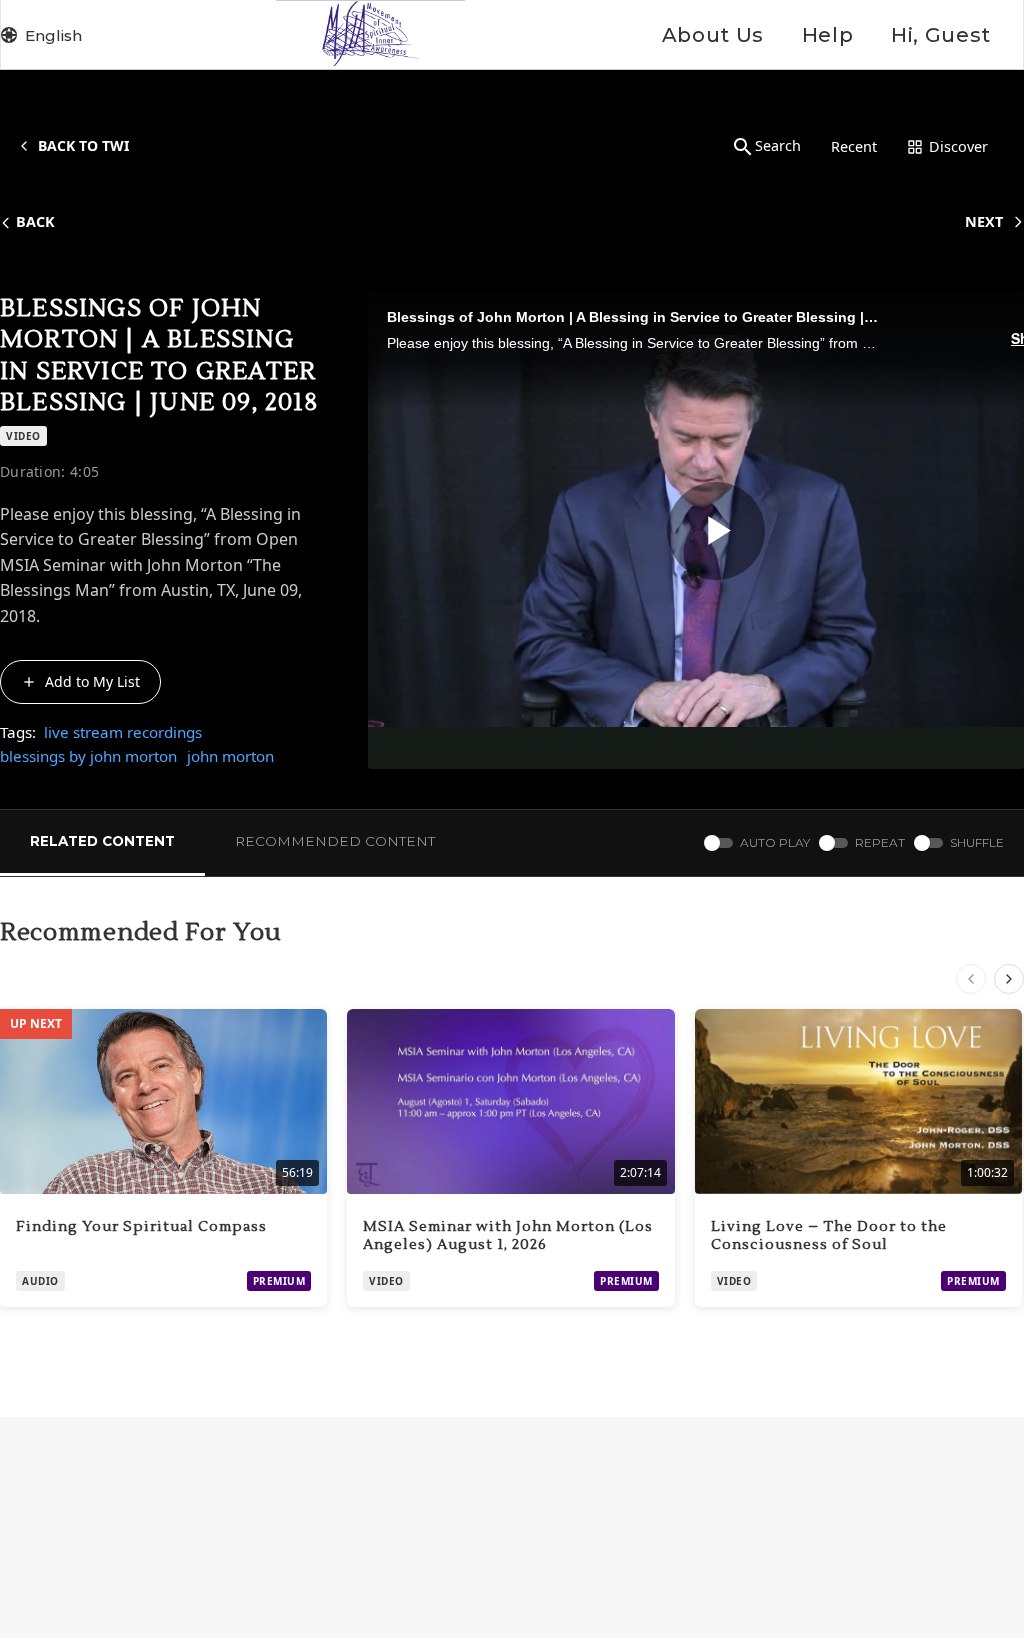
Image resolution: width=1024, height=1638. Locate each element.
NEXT (984, 221)
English (53, 35)
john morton (230, 756)
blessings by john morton (88, 756)
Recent (854, 146)
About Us (713, 35)
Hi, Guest (941, 35)
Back (35, 221)
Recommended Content (335, 841)
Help (827, 35)
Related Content (102, 841)
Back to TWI (83, 145)
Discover (958, 146)
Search (778, 145)
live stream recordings (123, 732)
